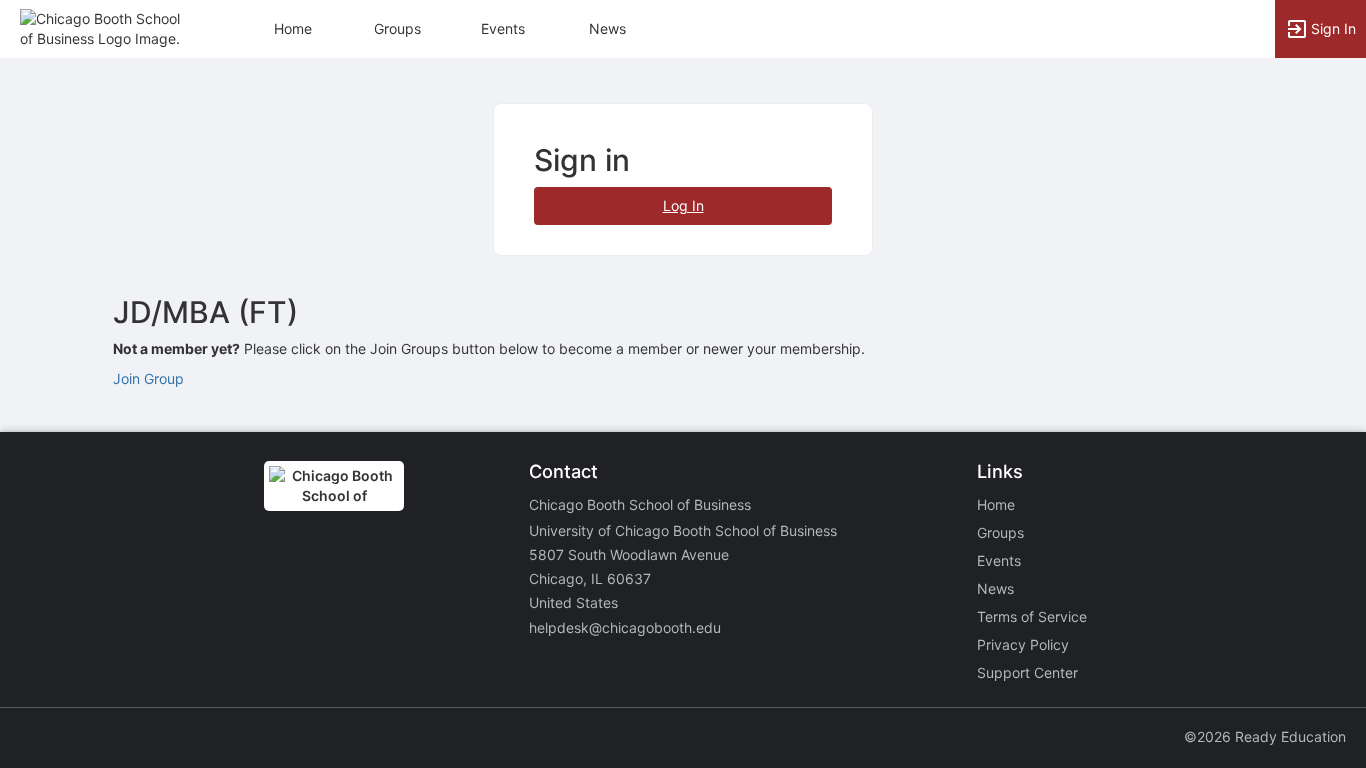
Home (996, 504)
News (607, 28)
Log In (683, 205)
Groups (397, 28)
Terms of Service (1032, 616)
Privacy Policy (1023, 644)
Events (503, 28)
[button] (102, 27)
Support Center (1027, 672)
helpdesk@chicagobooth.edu (625, 627)
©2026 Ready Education (1265, 736)
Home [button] (293, 28)
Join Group (148, 378)
